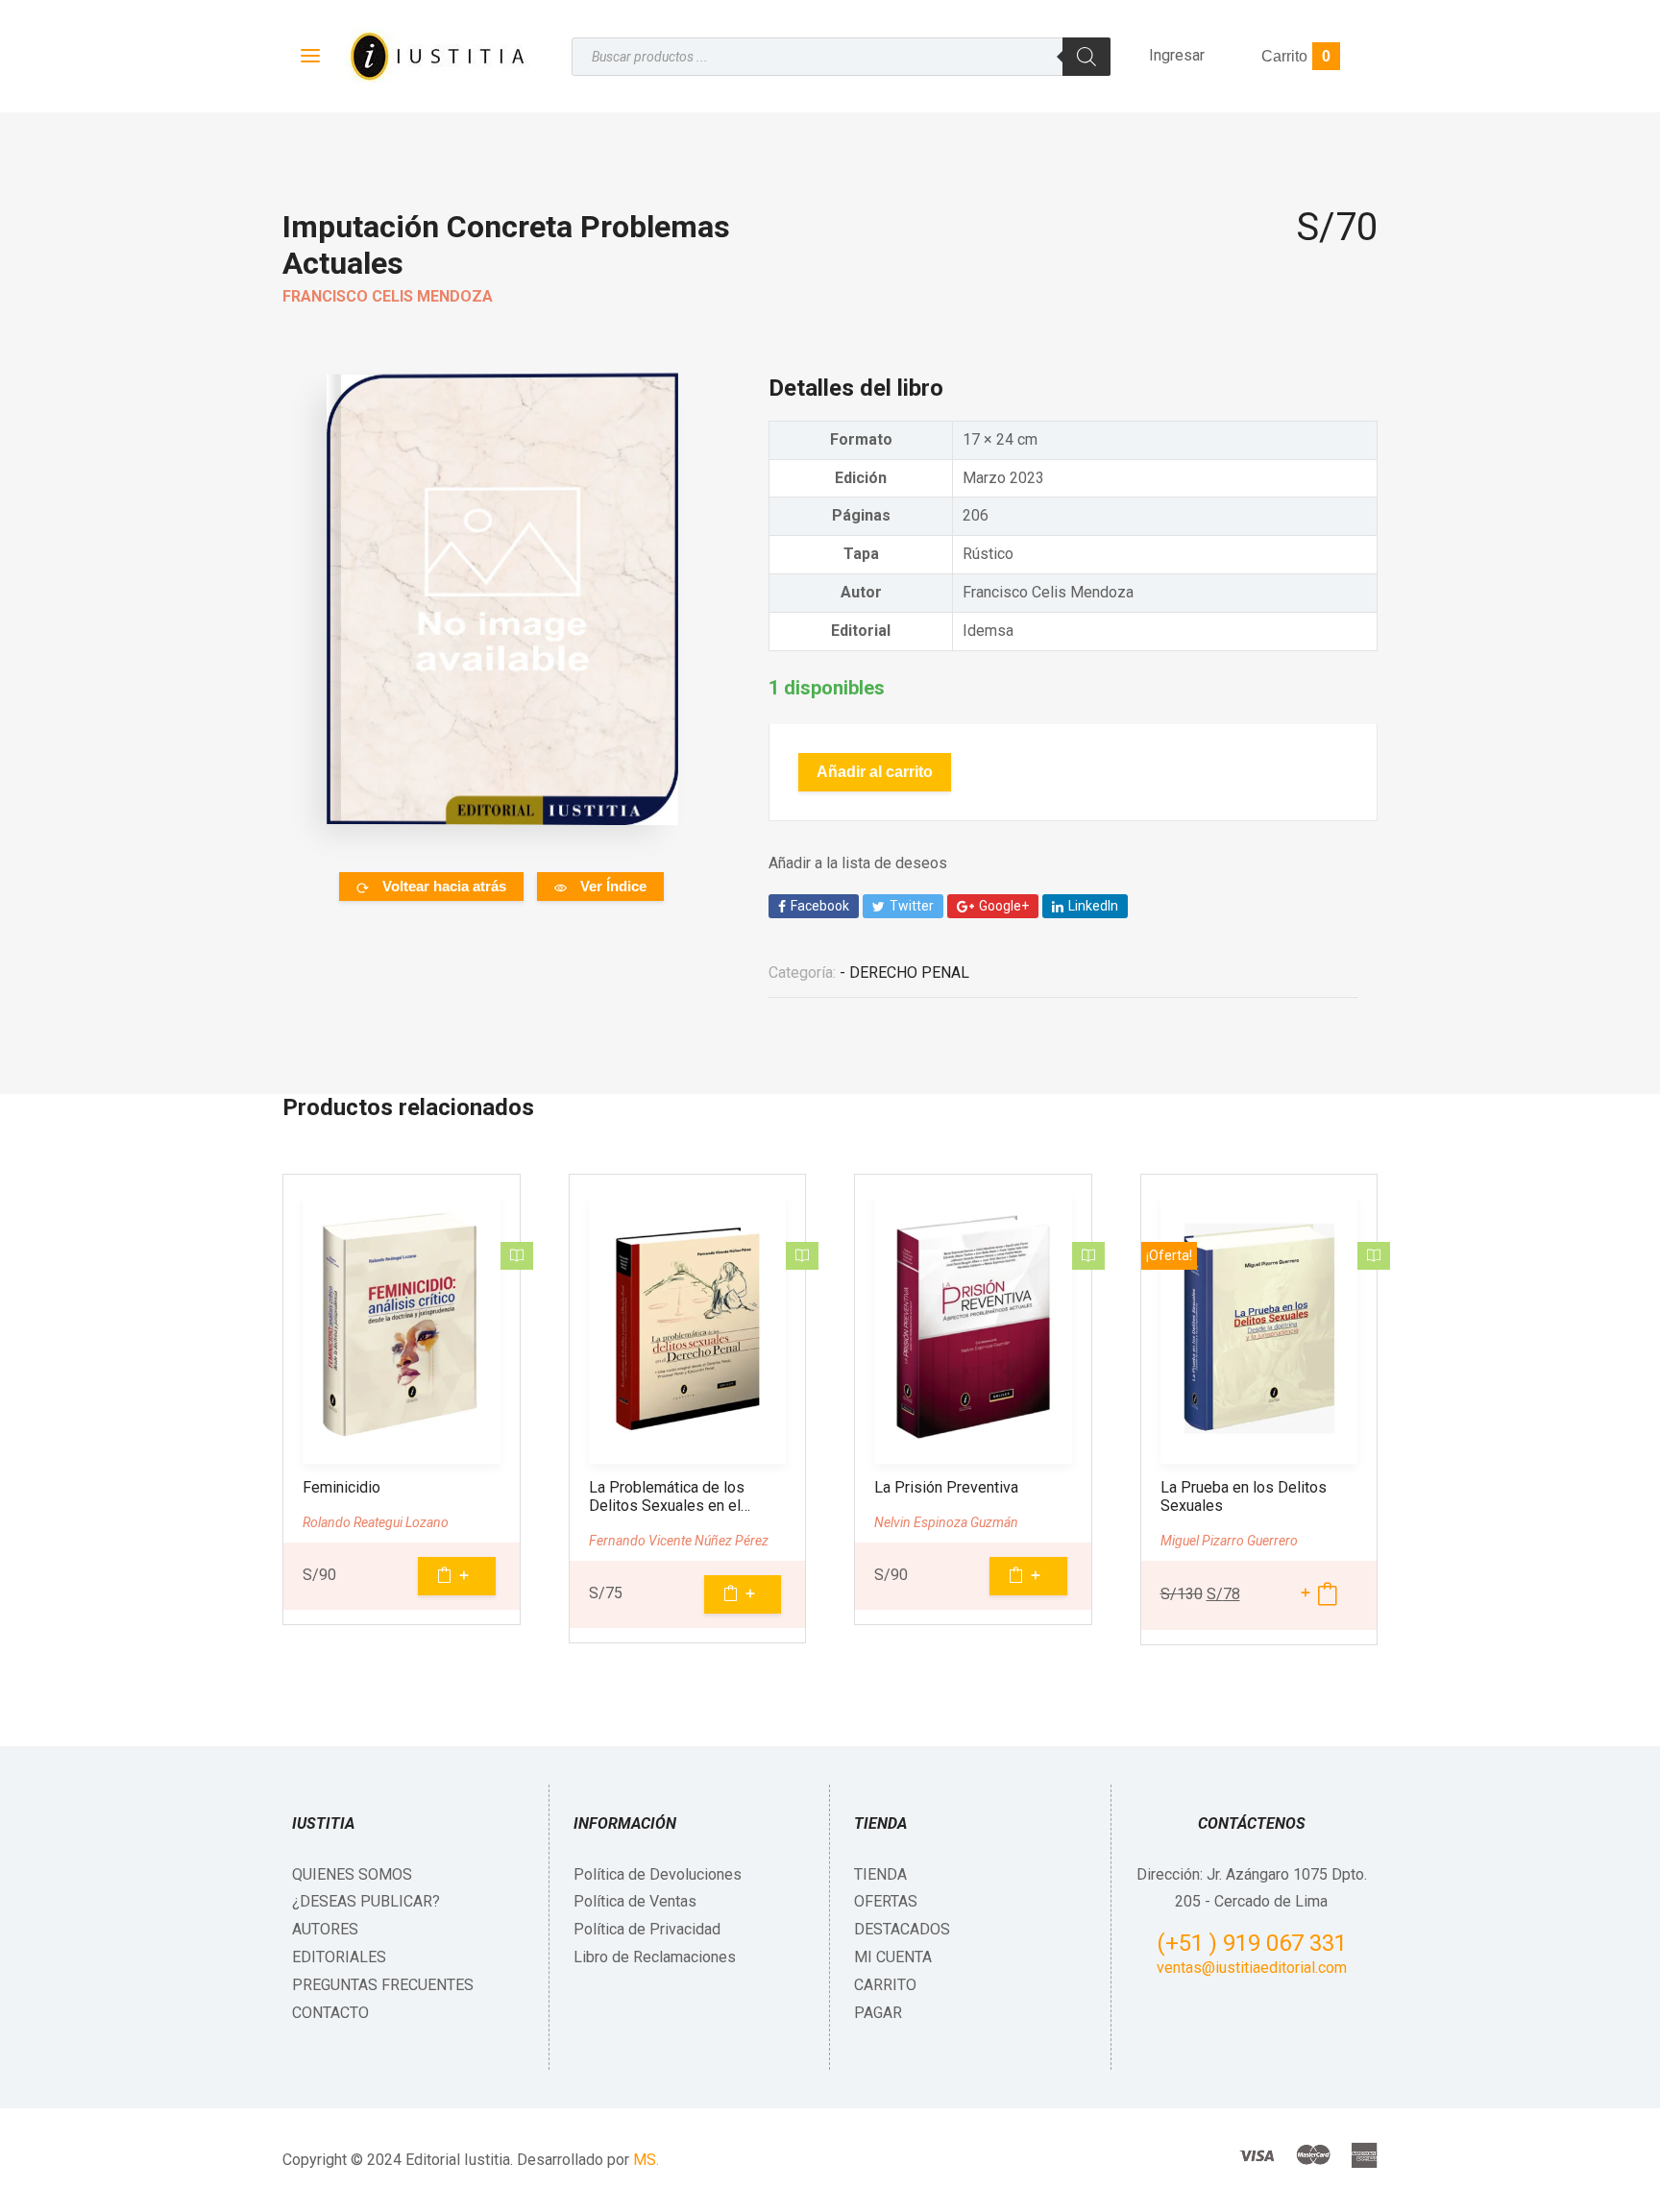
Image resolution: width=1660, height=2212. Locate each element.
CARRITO (885, 1985)
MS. (646, 2160)
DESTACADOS (902, 1929)
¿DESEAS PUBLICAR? (366, 1901)
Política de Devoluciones (658, 1874)
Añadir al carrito (875, 772)
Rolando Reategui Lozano (376, 1522)
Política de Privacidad (647, 1929)
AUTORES (325, 1929)
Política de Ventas (635, 1901)
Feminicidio (342, 1487)
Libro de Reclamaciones (655, 1957)
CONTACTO (330, 2013)
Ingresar (1177, 55)
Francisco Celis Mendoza (388, 296)
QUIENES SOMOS (352, 1874)
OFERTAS (886, 1901)
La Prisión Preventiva (946, 1487)
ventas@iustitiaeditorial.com (1252, 1968)
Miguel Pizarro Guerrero (1229, 1541)
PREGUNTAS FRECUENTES (383, 1985)
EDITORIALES (339, 1957)
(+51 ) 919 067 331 (1252, 1943)
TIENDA (880, 1874)
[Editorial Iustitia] (436, 56)
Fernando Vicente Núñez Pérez (679, 1541)
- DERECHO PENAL (904, 972)
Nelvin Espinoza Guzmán (946, 1522)
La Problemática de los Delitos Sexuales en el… (670, 1496)
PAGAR (878, 2013)
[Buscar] (1086, 57)
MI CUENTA (893, 1957)
